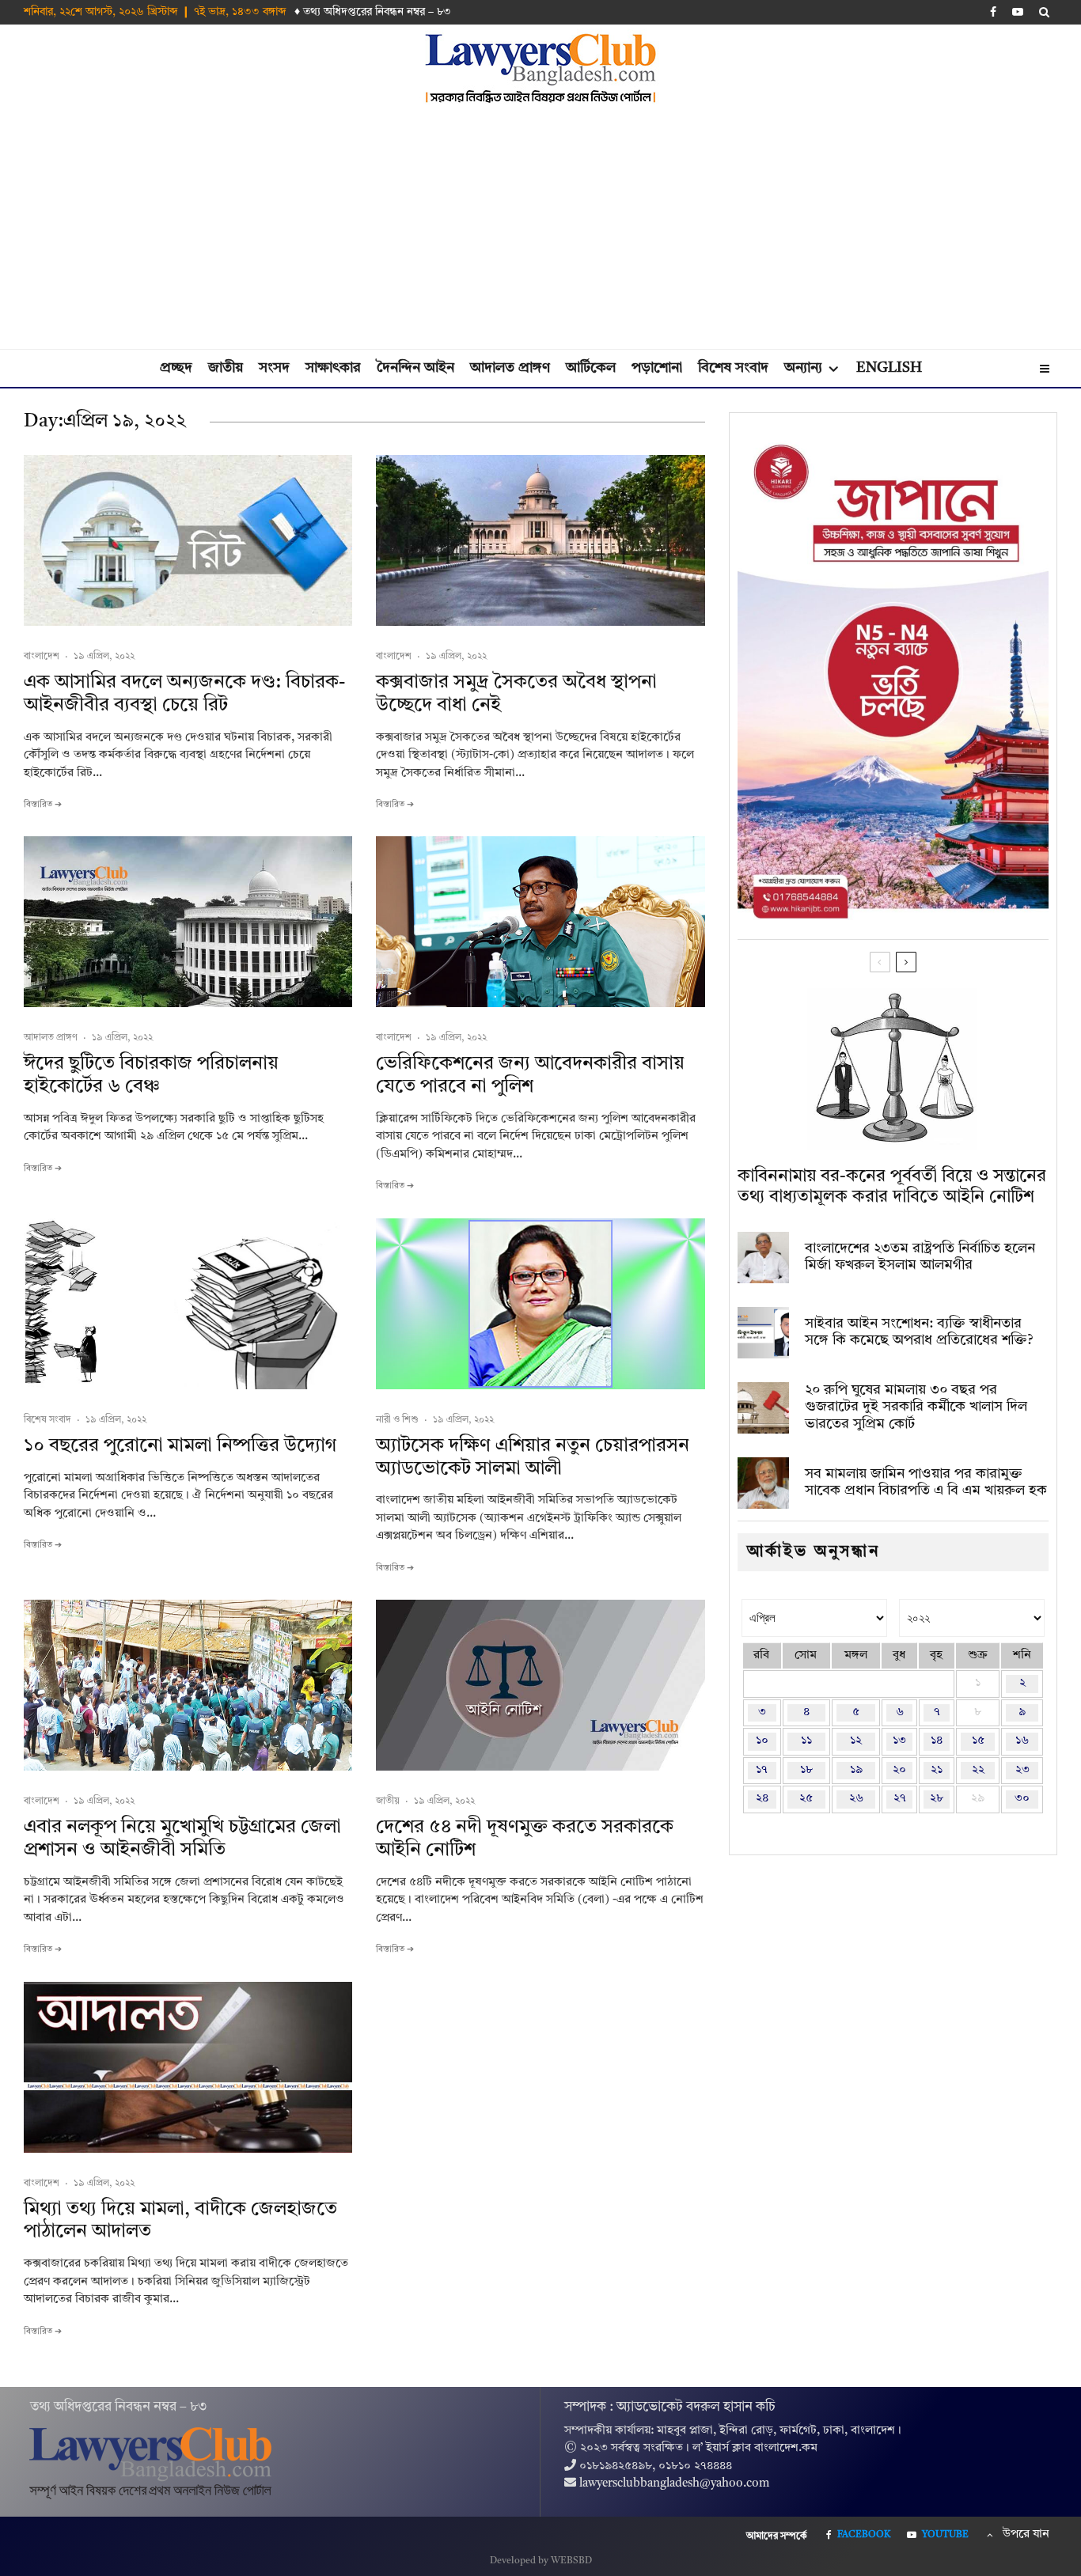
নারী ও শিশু (397, 1420)
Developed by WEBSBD (541, 2561)
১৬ (1022, 1741)
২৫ (806, 1799)
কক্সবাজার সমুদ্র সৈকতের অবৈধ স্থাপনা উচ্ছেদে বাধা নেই (516, 694)
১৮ (806, 1770)
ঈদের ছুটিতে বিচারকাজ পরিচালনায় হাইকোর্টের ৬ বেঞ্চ (151, 1076)
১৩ (899, 1741)
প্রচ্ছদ (176, 368)
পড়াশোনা (657, 368)
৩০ (1022, 1799)
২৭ (900, 1799)
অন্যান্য (803, 368)
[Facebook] (993, 12)
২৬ (856, 1799)
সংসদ (274, 368)
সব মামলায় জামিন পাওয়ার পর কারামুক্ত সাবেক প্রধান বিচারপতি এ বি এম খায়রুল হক (926, 1483)
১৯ (856, 1770)
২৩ (1022, 1770)
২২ (978, 1770)
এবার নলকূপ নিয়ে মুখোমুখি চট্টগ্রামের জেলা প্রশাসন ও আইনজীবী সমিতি (182, 1839)
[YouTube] (1018, 12)
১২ (856, 1741)
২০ (899, 1770)
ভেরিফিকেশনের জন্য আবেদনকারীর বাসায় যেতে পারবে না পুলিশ (530, 1076)
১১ (806, 1741)
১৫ (978, 1741)
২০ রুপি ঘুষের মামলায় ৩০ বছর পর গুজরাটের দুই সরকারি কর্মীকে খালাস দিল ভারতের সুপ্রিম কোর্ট (916, 1407)
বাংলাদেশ (42, 657)
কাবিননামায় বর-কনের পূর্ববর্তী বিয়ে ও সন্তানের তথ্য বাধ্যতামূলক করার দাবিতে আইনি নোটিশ (892, 1187)
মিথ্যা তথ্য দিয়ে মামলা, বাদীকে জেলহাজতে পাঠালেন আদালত (180, 2221)
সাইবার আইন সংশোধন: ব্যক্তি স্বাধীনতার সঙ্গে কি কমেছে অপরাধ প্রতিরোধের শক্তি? (919, 1332)
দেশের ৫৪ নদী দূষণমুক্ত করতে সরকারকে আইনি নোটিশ (525, 1839)
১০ (762, 1741)
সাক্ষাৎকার (333, 368)
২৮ (937, 1799)
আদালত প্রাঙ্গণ (510, 368)
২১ (937, 1770)
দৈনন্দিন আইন (415, 368)
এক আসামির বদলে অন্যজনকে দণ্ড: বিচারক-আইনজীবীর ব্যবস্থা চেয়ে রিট (184, 694)
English (889, 368)
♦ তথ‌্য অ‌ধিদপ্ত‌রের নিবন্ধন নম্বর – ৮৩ (373, 12)
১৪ (937, 1741)
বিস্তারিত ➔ (43, 805)
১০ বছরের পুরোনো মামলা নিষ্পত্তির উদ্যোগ (180, 1446)
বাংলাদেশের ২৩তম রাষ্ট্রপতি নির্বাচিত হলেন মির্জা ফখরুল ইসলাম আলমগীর (920, 1257)
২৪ (762, 1799)
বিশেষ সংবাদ (733, 368)
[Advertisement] (540, 230)
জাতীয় (226, 368)
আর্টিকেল (591, 368)
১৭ (762, 1770)
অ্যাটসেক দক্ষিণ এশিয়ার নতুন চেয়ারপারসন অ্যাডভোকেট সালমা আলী (533, 1458)
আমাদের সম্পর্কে (777, 2536)
